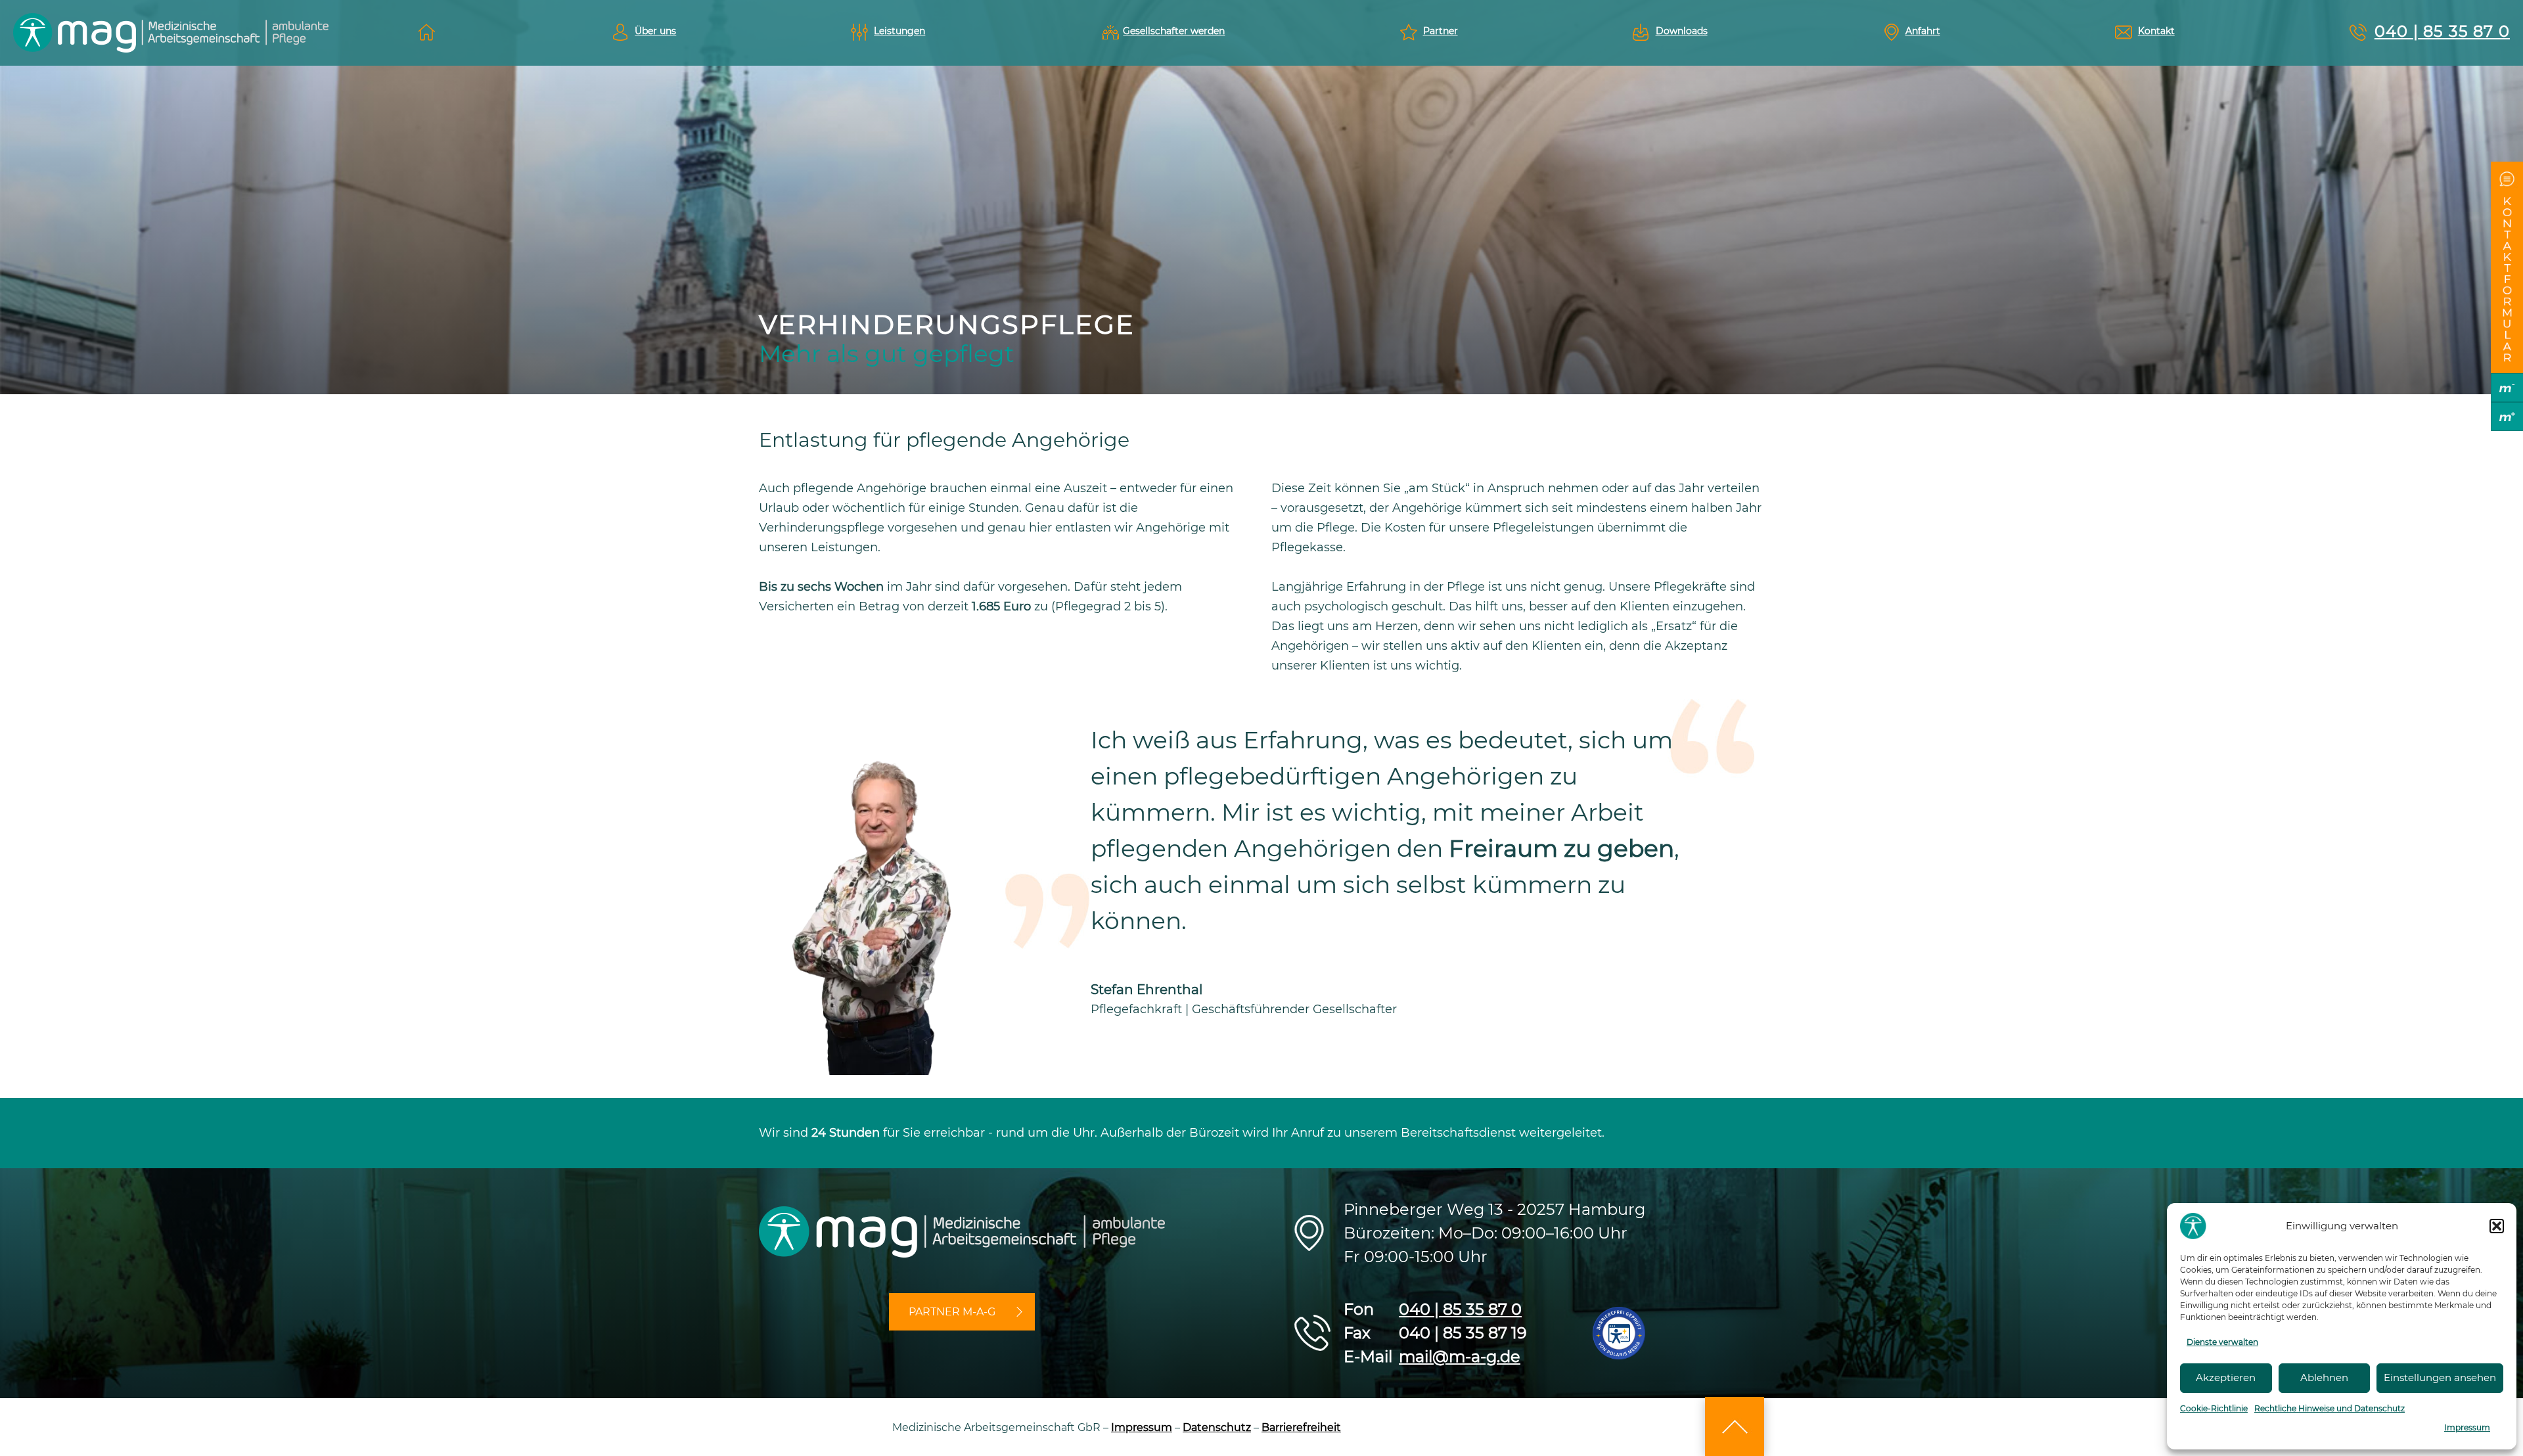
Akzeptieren (2226, 1377)
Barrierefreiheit (1301, 1427)
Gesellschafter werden (1174, 31)
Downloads (1682, 31)
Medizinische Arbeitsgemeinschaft (171, 33)
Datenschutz (1217, 1427)
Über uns (655, 31)
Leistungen (899, 31)
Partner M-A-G (952, 1312)
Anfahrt (1923, 31)
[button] (2497, 1226)
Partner (1441, 31)
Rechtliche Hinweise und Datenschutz (2330, 1408)
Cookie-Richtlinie (2214, 1408)
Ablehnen (2324, 1377)
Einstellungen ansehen (2440, 1377)
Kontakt (2156, 31)
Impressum (2465, 1427)
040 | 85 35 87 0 (2442, 31)
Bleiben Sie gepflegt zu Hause (427, 33)
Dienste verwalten (2222, 1342)
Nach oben (1735, 1426)
